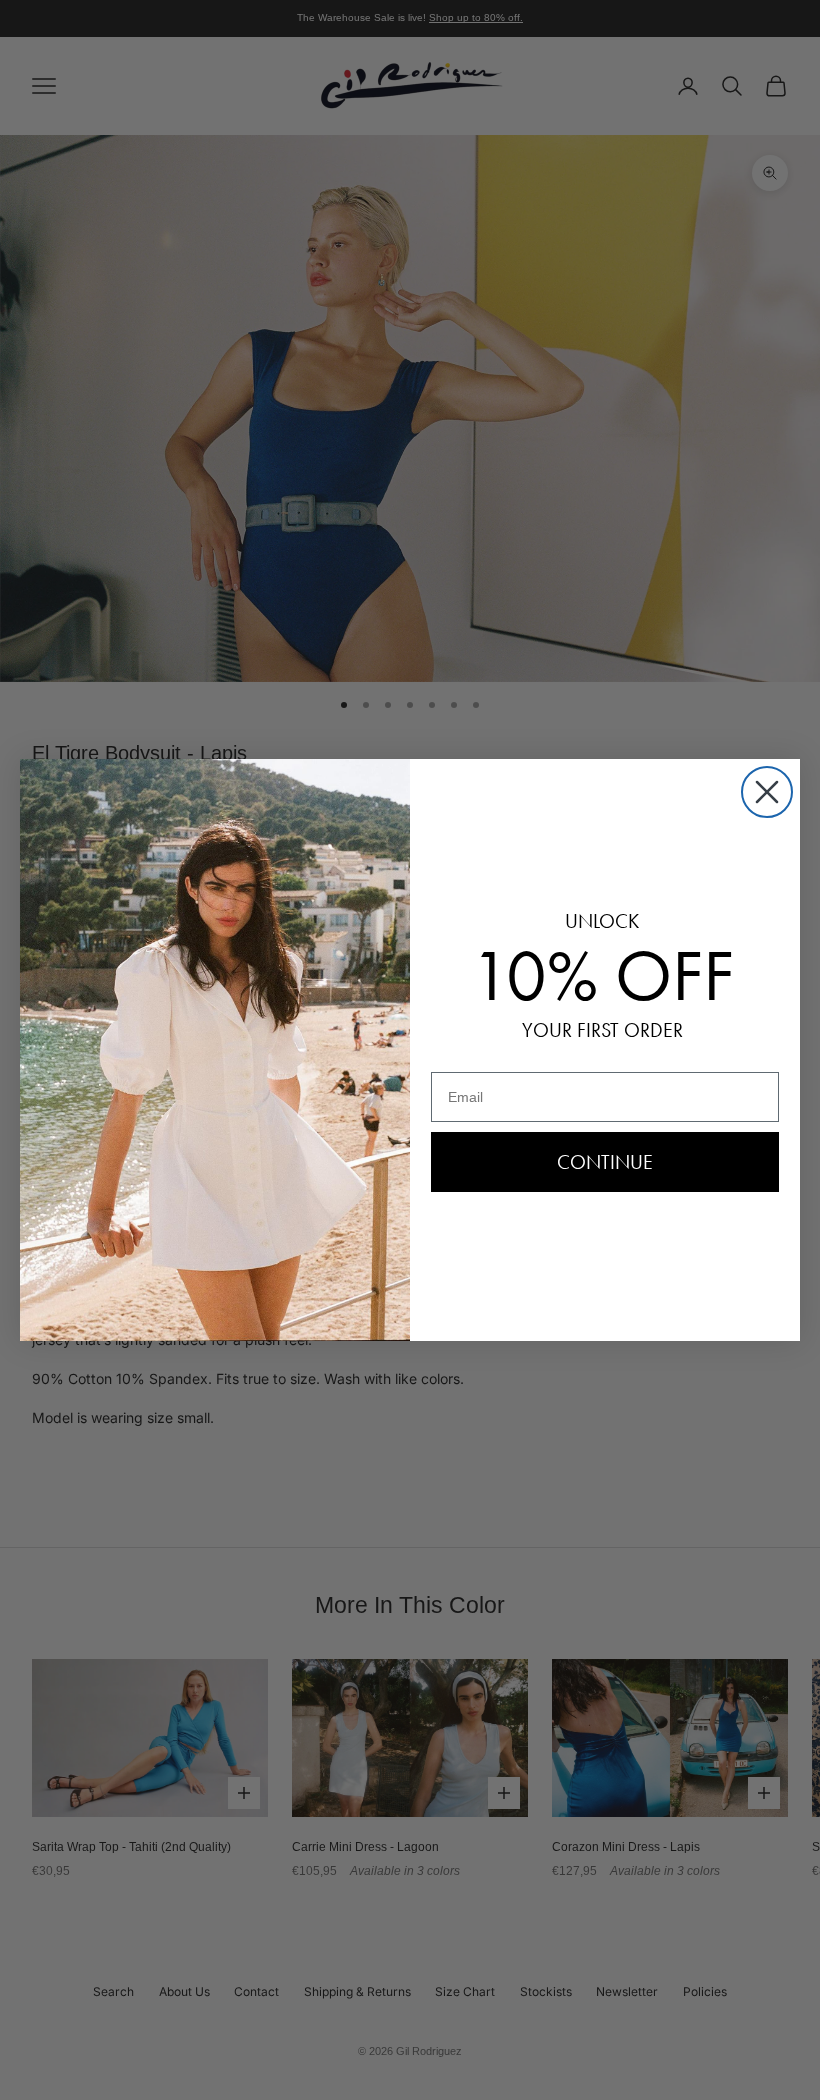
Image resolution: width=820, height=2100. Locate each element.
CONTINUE (605, 1162)
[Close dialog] (767, 792)
